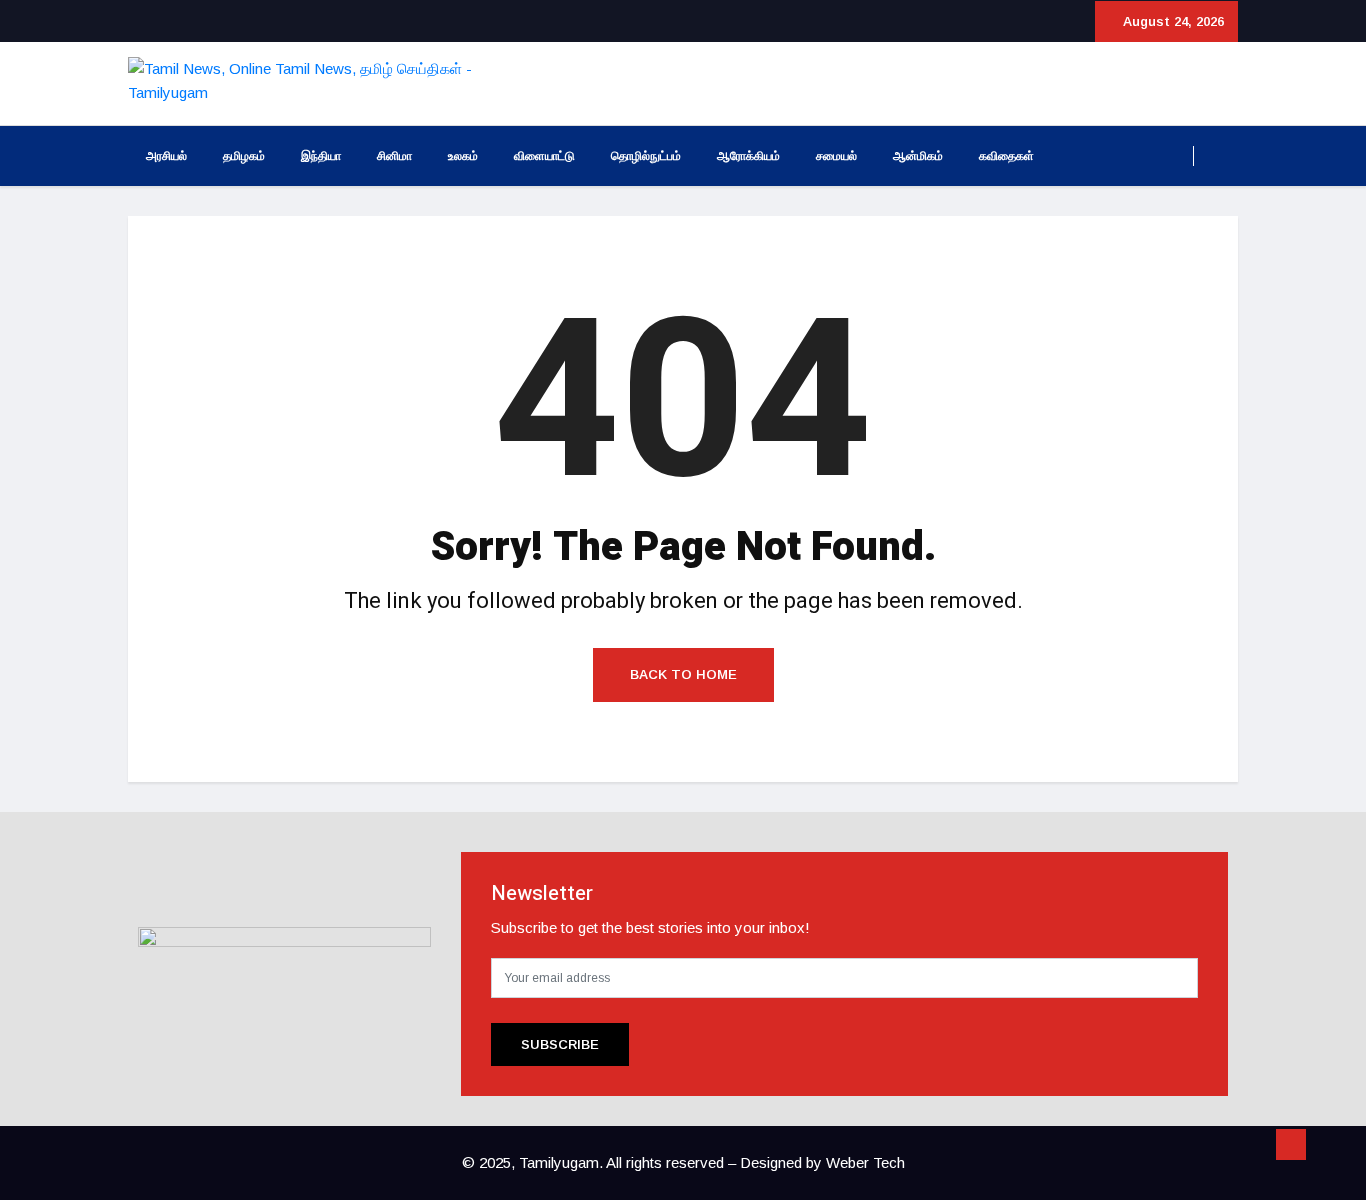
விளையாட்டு (544, 156)
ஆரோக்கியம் (748, 156)
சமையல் (836, 156)
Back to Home (683, 674)
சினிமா (394, 156)
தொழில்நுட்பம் (646, 156)
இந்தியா (321, 156)
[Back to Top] (1291, 1145)
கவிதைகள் (1006, 156)
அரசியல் (166, 156)
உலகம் (463, 156)
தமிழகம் (244, 156)
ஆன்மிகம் (918, 156)
